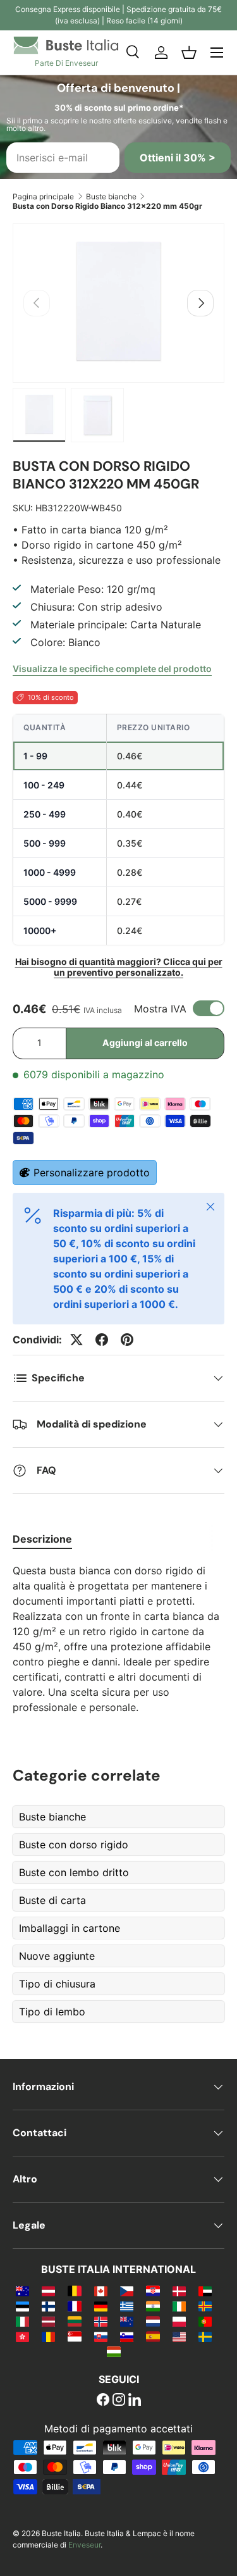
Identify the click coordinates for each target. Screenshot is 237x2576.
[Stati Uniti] (179, 2336)
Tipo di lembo (52, 2012)
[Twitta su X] (76, 1340)
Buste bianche (111, 196)
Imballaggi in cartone (70, 1928)
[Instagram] (119, 2401)
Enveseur (84, 2545)
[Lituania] (74, 2321)
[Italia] (22, 2321)
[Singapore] (74, 2336)
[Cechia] (127, 2291)
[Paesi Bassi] (153, 2321)
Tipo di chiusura (57, 1984)
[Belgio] (74, 2291)
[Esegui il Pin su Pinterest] (127, 1340)
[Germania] (101, 2306)
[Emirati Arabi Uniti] (205, 2291)
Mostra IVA (160, 1009)
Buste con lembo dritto (74, 1872)
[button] (189, 53)
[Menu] (217, 53)
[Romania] (48, 2336)
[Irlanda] (179, 2306)
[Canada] (101, 2291)
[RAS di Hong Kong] (22, 2336)
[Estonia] (22, 2306)
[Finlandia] (48, 2306)
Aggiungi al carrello (145, 1042)
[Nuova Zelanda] (127, 2321)
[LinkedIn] (135, 2401)
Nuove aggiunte (57, 1956)
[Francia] (74, 2306)
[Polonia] (179, 2321)
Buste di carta (52, 1900)
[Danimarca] (179, 2291)
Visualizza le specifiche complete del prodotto (112, 669)
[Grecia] (127, 2306)
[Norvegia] (101, 2321)
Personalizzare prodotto (92, 1173)
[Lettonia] (48, 2321)
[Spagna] (153, 2336)
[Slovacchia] (101, 2336)
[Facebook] (103, 2401)
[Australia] (22, 2291)
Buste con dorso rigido (74, 1845)
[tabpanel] (118, 1639)
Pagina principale (43, 196)
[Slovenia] (127, 2336)
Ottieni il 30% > (178, 158)
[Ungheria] (113, 2351)
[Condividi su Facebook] (102, 1340)
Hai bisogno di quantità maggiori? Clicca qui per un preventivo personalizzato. (119, 967)
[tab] (42, 1539)
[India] (153, 2306)
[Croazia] (153, 2291)
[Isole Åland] (205, 2306)
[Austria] (48, 2291)
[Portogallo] (205, 2321)
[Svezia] (205, 2336)
